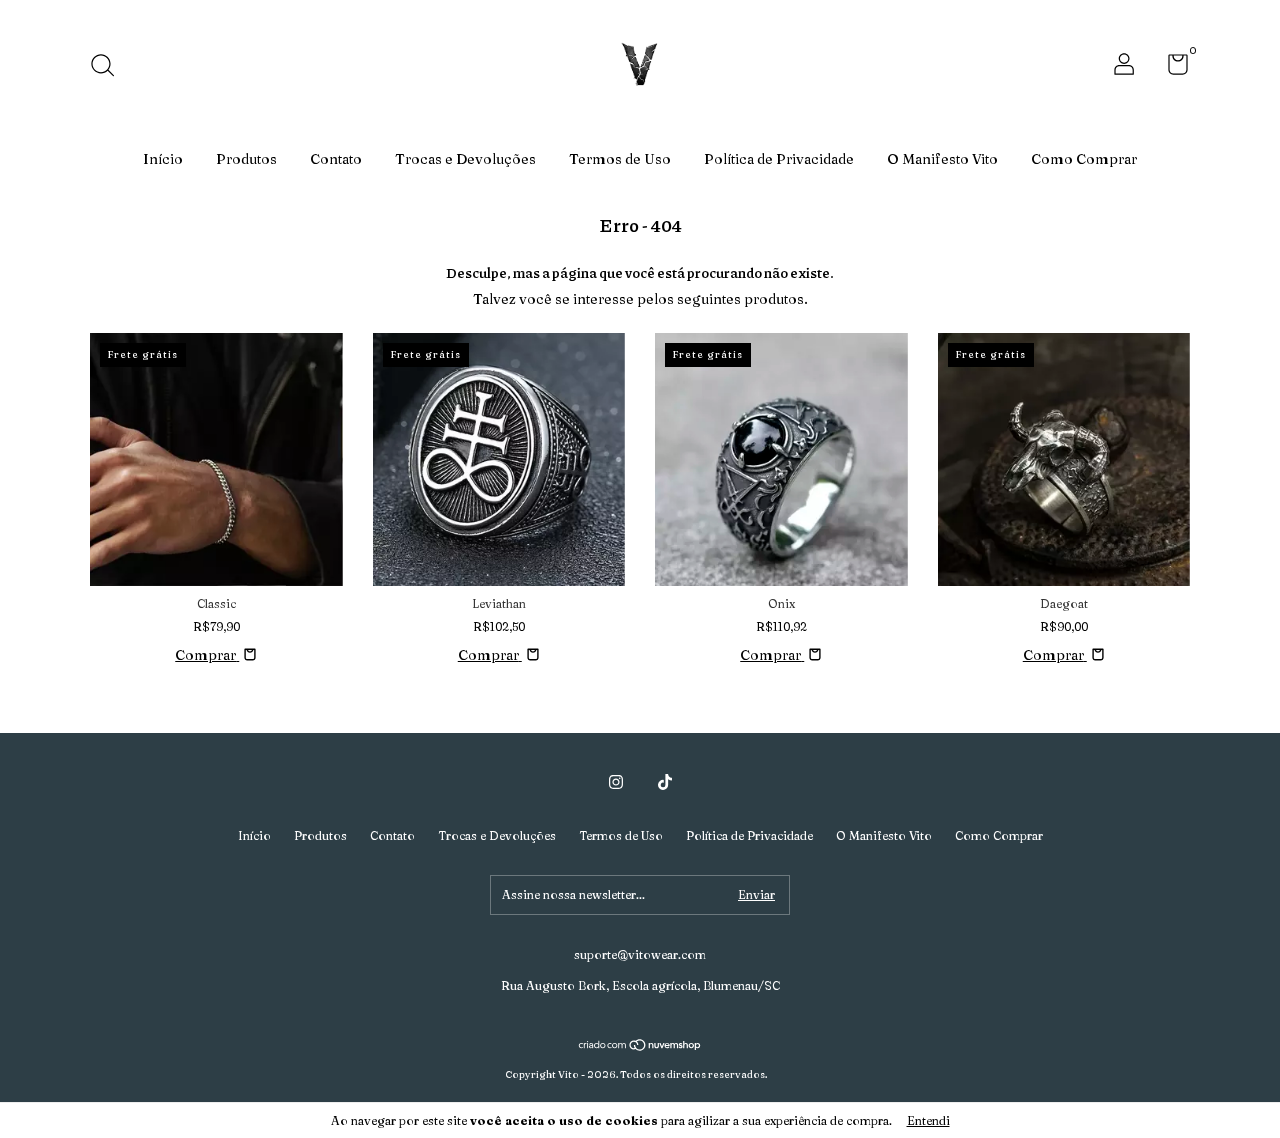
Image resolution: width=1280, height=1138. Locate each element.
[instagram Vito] (616, 782)
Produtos (246, 159)
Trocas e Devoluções (465, 159)
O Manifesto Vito (942, 159)
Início (163, 159)
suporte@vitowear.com (640, 954)
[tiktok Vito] (665, 782)
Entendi (928, 1120)
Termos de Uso (620, 159)
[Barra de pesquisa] (109, 67)
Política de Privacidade (779, 159)
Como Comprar (1084, 159)
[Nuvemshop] (640, 1047)
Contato (336, 159)
